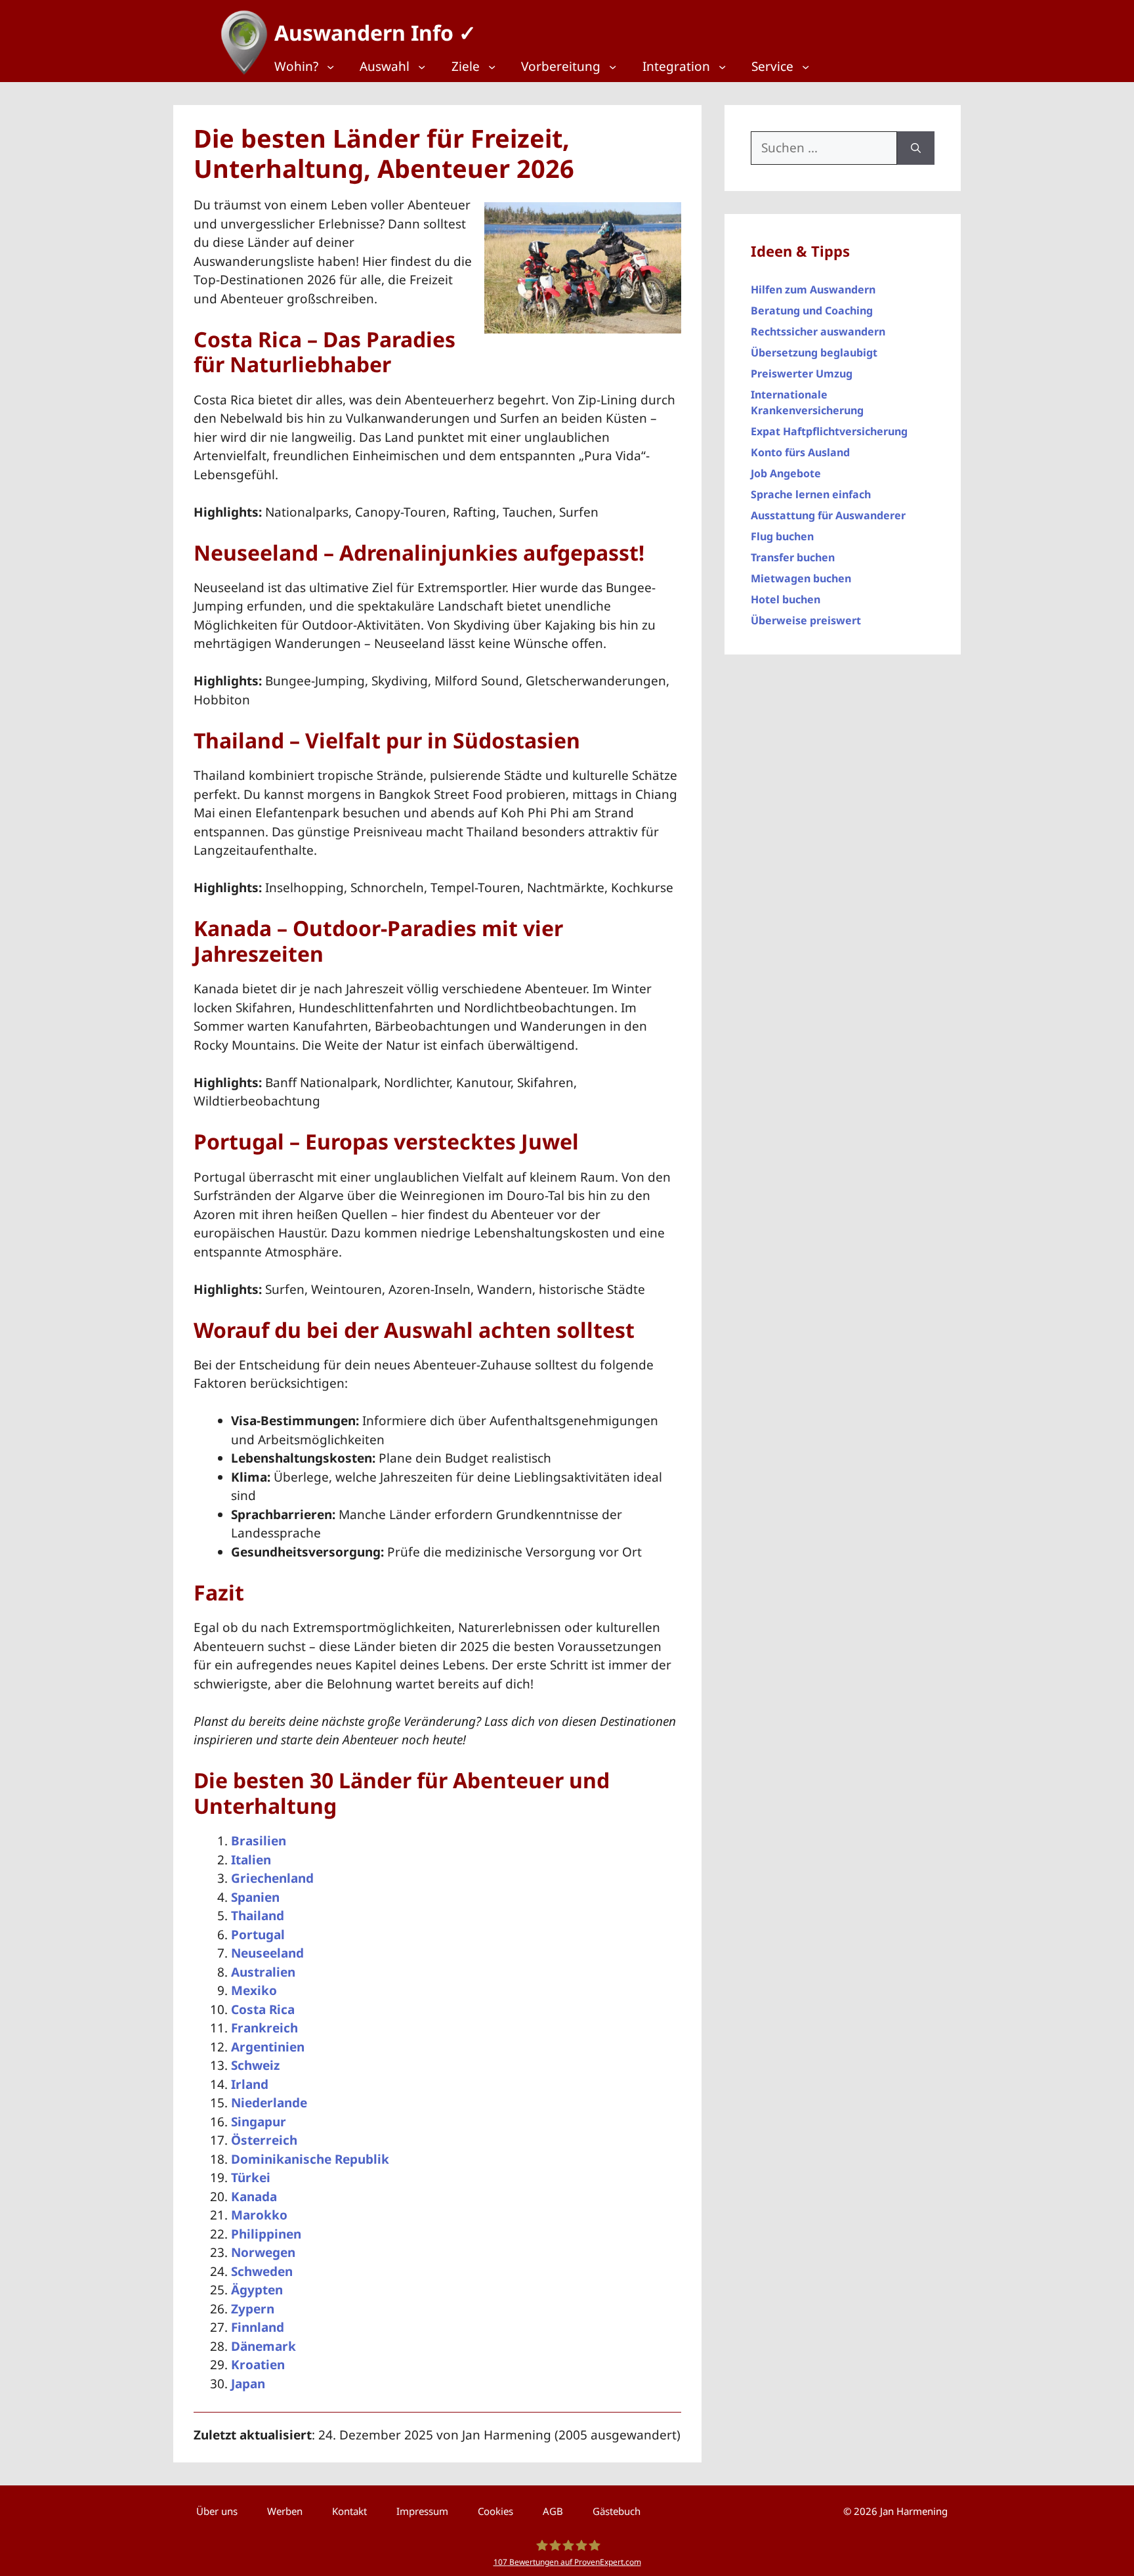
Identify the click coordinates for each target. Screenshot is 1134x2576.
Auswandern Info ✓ (375, 32)
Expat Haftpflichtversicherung (829, 431)
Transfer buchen (793, 557)
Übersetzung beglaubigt (814, 353)
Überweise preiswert (806, 620)
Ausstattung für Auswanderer (828, 515)
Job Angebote (786, 473)
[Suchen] (916, 148)
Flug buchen (782, 536)
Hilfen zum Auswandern (813, 290)
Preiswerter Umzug (802, 374)
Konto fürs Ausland (800, 452)
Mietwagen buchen (801, 578)
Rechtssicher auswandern (818, 332)
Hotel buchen (786, 599)
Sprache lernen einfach (811, 494)
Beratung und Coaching (812, 311)
